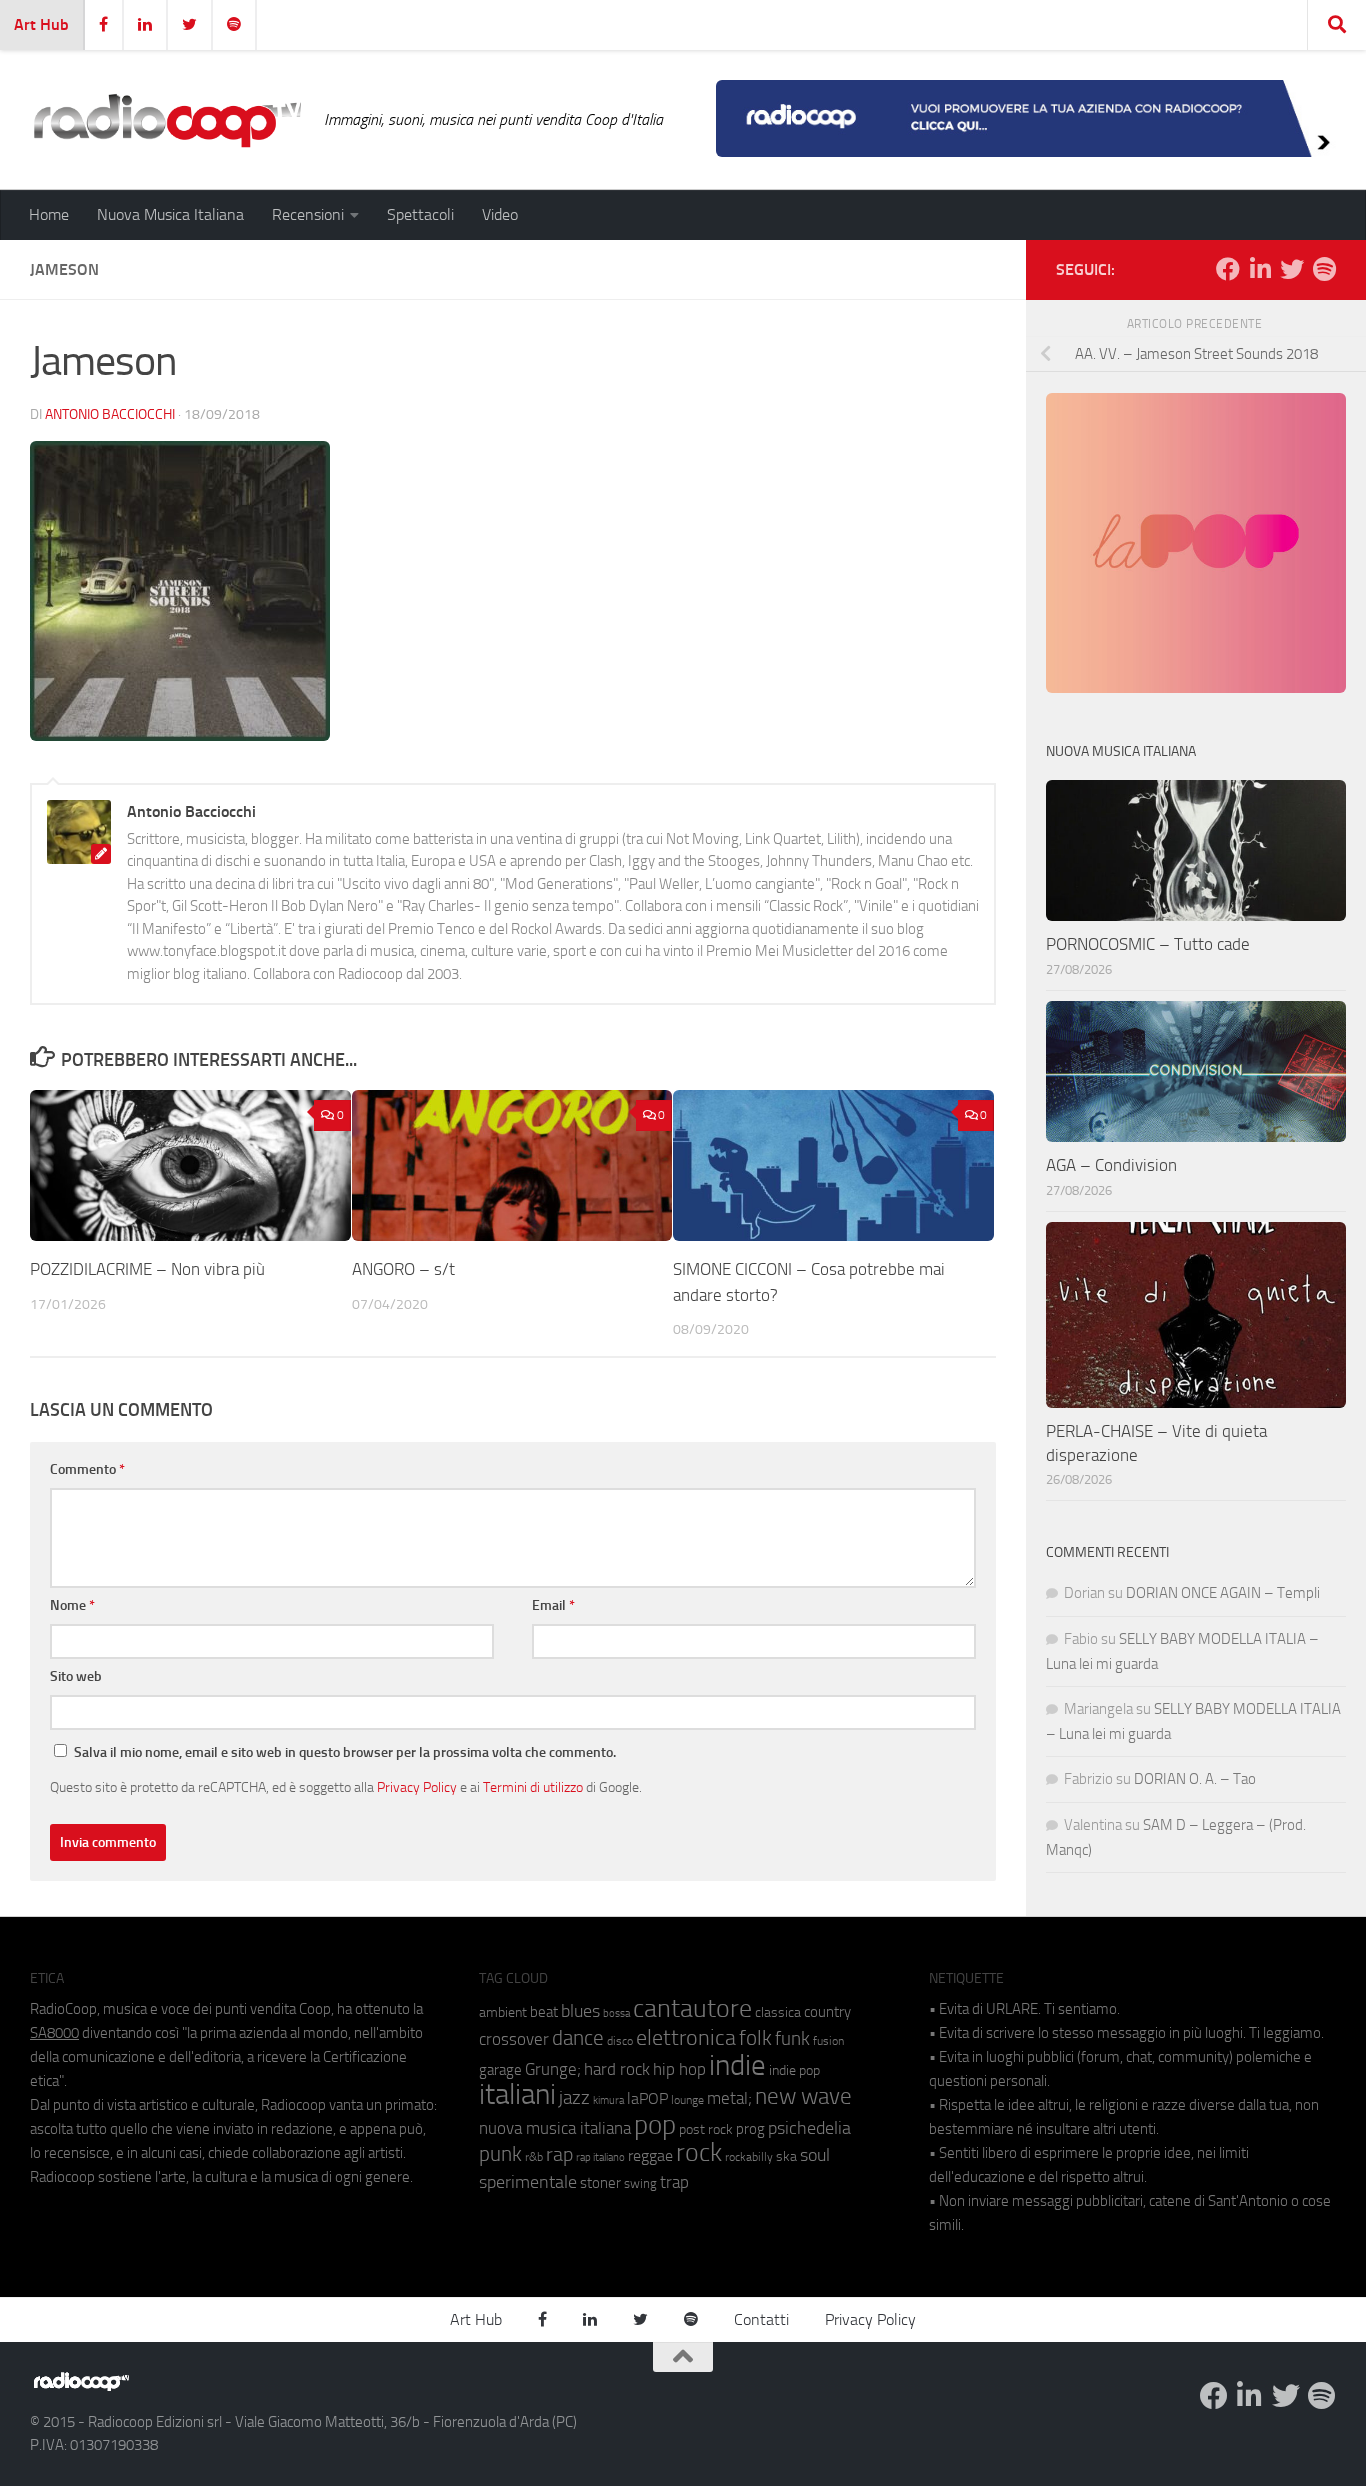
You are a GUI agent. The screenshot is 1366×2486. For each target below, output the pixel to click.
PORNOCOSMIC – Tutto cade (1148, 944)
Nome (72, 1605)
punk (500, 2154)
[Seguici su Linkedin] (1260, 269)
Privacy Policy (417, 1787)
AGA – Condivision (1111, 1165)
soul (815, 2155)
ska (786, 2156)
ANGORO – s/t (403, 1269)
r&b (534, 2156)
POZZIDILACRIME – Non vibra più (147, 1269)
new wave (803, 2096)
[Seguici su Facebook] (1228, 269)
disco (620, 2041)
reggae (650, 2155)
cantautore (692, 2008)
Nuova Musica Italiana (170, 214)
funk (792, 2039)
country (827, 2012)
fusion (828, 2040)
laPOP (647, 2099)
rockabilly (749, 2157)
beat (544, 2012)
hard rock (617, 2069)
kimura (608, 2100)
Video (500, 214)
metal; (729, 2098)
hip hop (679, 2069)
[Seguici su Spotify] (1324, 269)
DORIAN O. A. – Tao (1195, 1779)
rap (559, 2154)
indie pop (794, 2070)
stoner (600, 2183)
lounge (687, 2100)
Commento (87, 1469)
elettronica (686, 2037)
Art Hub (41, 24)
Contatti (761, 2319)
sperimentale (528, 2182)
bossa (616, 2013)
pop (655, 2125)
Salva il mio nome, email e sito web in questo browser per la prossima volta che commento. (345, 1752)
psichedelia (809, 2128)
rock (699, 2152)
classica (778, 2012)
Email (553, 1605)
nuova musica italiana (555, 2128)
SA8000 (54, 2033)
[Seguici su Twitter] (1292, 269)
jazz (574, 2098)
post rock (706, 2129)
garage (500, 2070)
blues (580, 2011)
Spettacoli (420, 214)
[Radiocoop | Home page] (167, 120)
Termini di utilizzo (533, 1787)
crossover (514, 2039)
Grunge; (553, 2069)
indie (737, 2065)
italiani (517, 2094)
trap (674, 2182)
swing (640, 2183)
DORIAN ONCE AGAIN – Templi (1223, 1593)
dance (578, 2037)
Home (49, 214)
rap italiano (600, 2157)
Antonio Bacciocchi (110, 414)
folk (755, 2038)
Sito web (76, 1676)
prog (750, 2129)
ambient (503, 2012)
